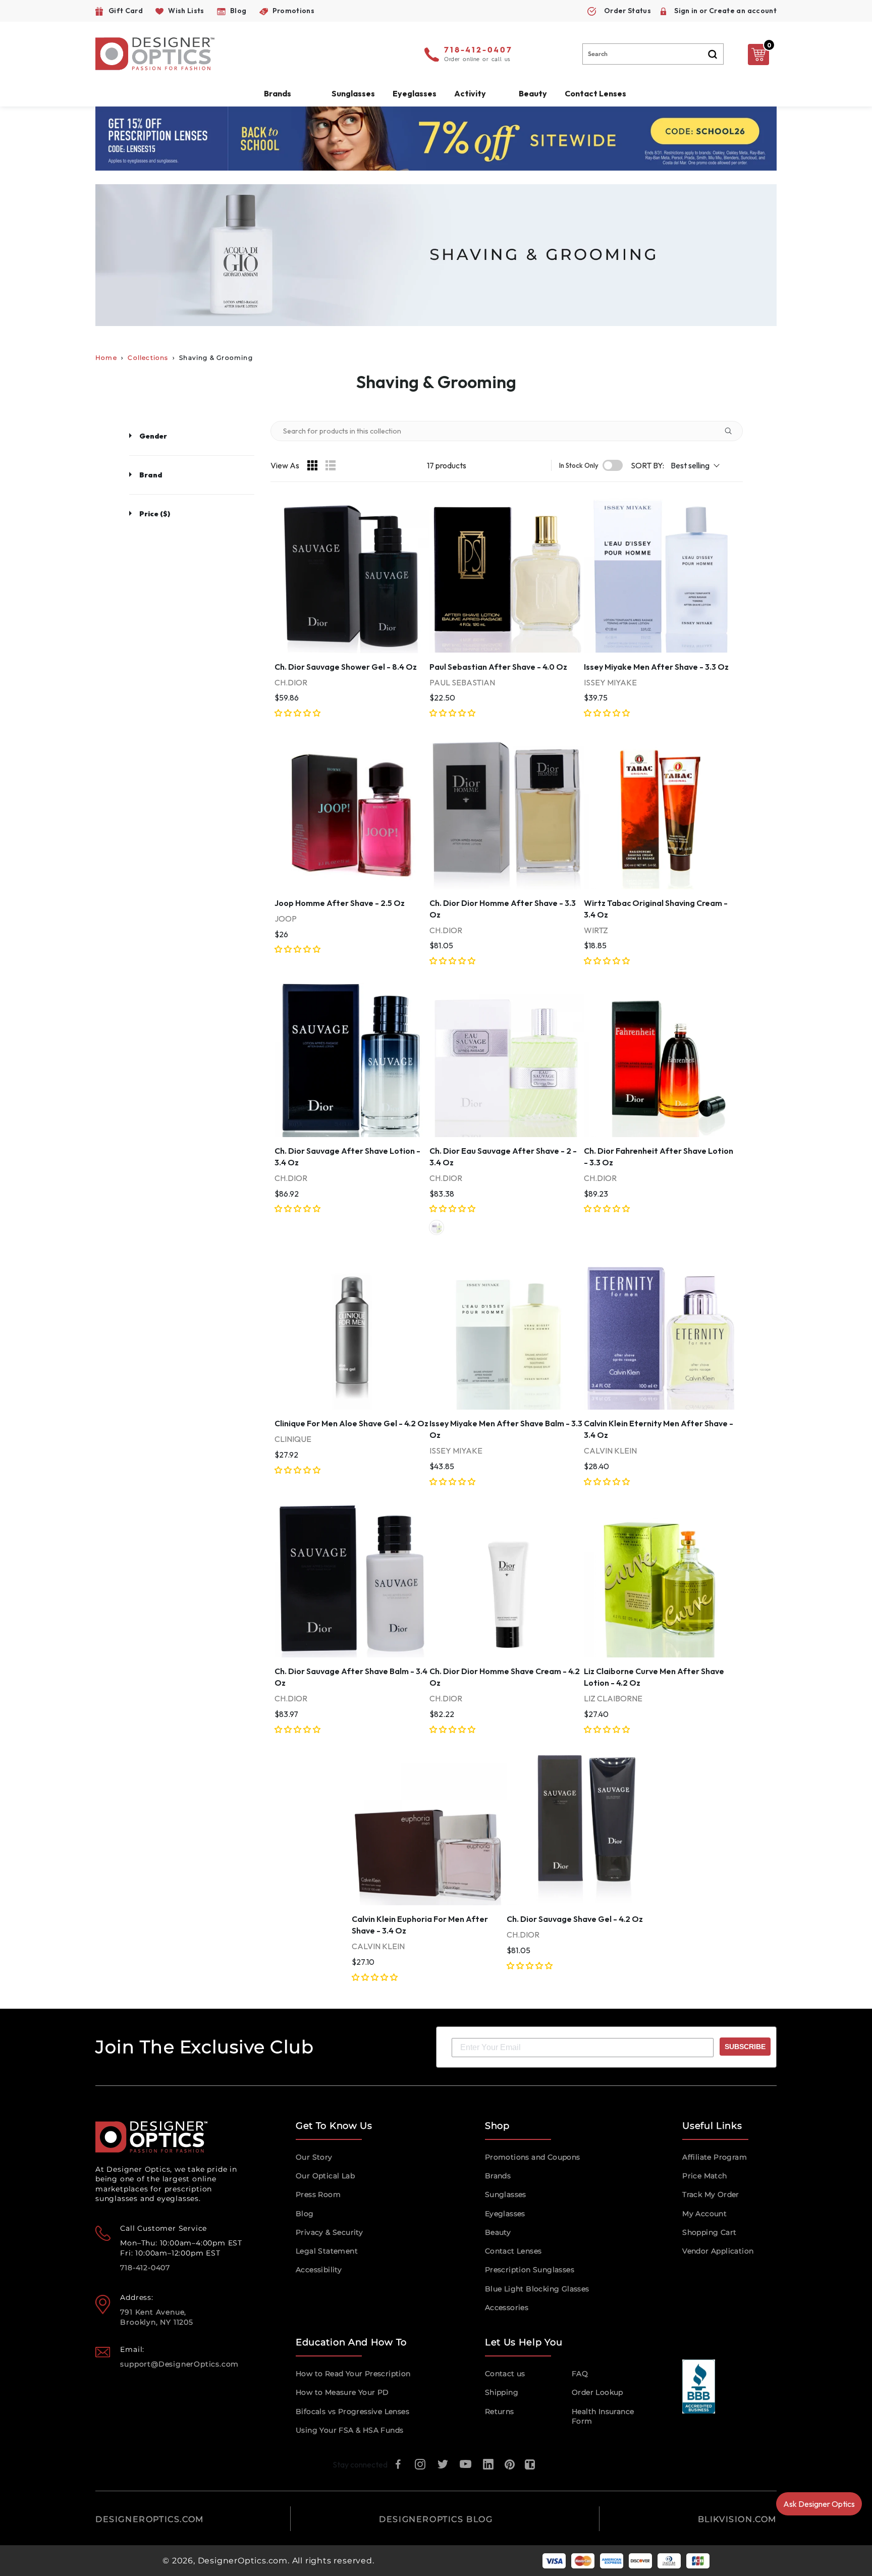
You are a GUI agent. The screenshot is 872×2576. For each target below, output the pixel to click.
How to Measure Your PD (342, 2392)
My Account (704, 2214)
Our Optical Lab (325, 2176)
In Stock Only (579, 466)
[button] (298, 713)
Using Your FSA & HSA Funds (349, 2430)
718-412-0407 (478, 50)
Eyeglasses (505, 2214)
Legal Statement (327, 2251)
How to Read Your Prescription (353, 2374)
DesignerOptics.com (243, 2561)
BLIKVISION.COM (737, 2519)
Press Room (318, 2194)
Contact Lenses (595, 93)
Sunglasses (506, 2194)
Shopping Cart (709, 2232)
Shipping (502, 2392)
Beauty (533, 93)
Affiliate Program (715, 2157)
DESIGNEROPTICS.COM (150, 2519)
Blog (305, 2214)
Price (155, 514)
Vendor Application (718, 2251)
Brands (498, 2176)
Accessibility (319, 2270)
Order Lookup (597, 2392)
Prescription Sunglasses (530, 2270)
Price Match (704, 2176)
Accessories (507, 2307)
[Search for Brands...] (732, 431)
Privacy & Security (329, 2232)
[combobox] (653, 54)
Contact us (505, 2374)
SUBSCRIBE (745, 2047)
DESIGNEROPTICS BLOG (436, 2519)
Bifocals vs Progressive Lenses (352, 2411)
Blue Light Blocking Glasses (537, 2289)
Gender (153, 436)
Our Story (314, 2157)
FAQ (580, 2374)
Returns (500, 2411)
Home (106, 358)
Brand (151, 475)
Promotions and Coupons (533, 2157)
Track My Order (711, 2194)
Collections (148, 358)
